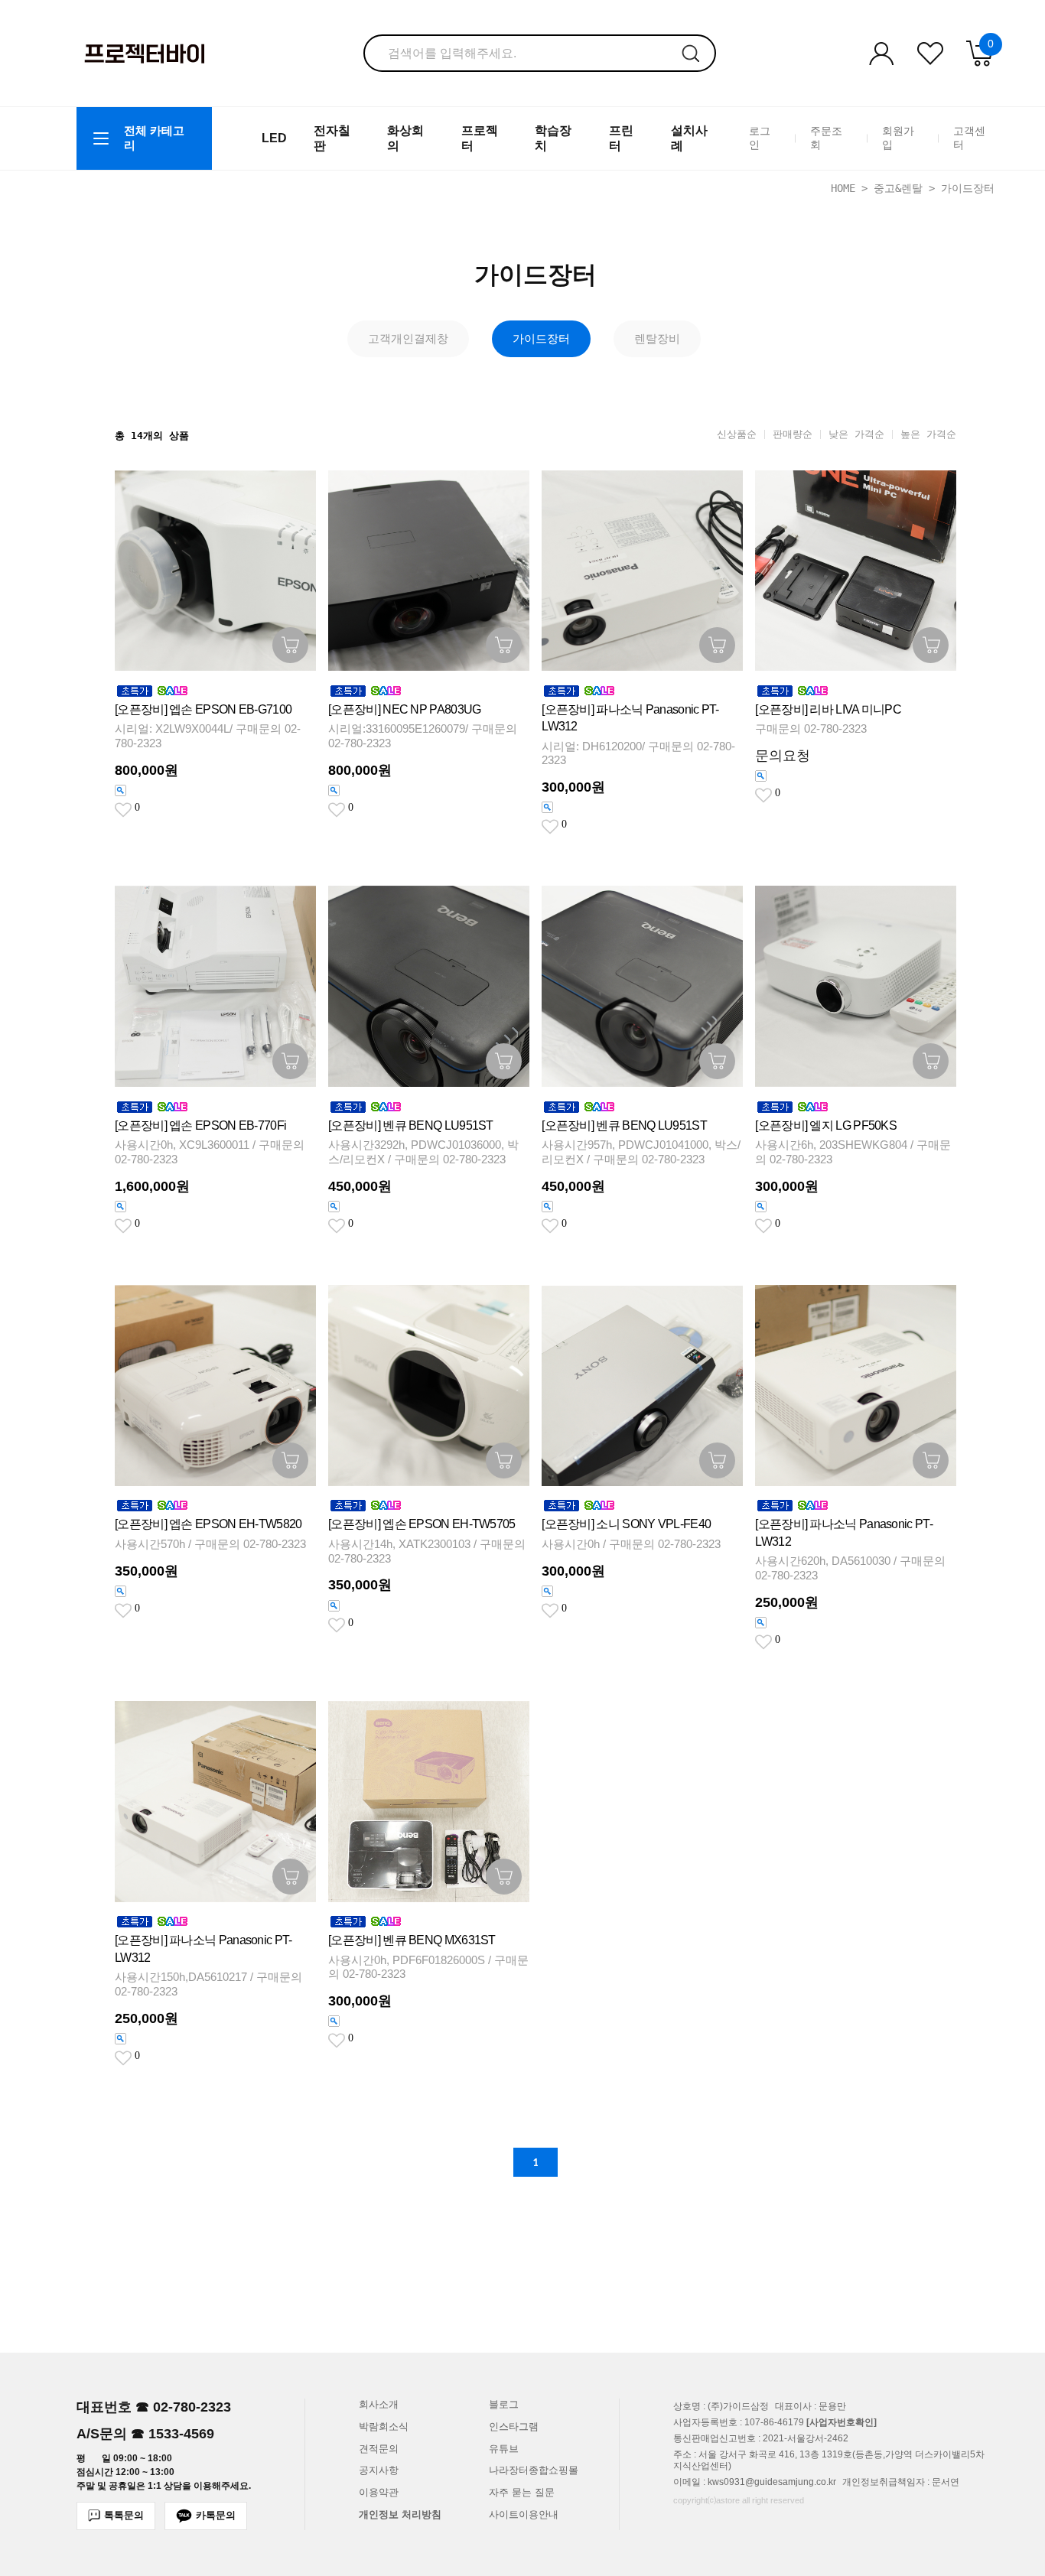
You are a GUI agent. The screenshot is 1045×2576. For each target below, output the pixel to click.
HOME (843, 188)
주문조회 (826, 138)
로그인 (760, 138)
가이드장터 (968, 188)
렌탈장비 (657, 338)
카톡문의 (216, 2515)
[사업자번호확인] (842, 2422)
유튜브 (504, 2449)
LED (274, 138)
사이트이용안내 (524, 2514)
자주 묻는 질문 (522, 2492)
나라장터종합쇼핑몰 (534, 2470)
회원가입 (898, 138)
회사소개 (379, 2404)
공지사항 (379, 2470)
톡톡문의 (124, 2515)
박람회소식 (384, 2426)
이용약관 (379, 2492)
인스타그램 (514, 2426)
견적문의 (379, 2449)
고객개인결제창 (408, 338)
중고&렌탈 (898, 188)
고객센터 (969, 138)
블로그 (504, 2404)
